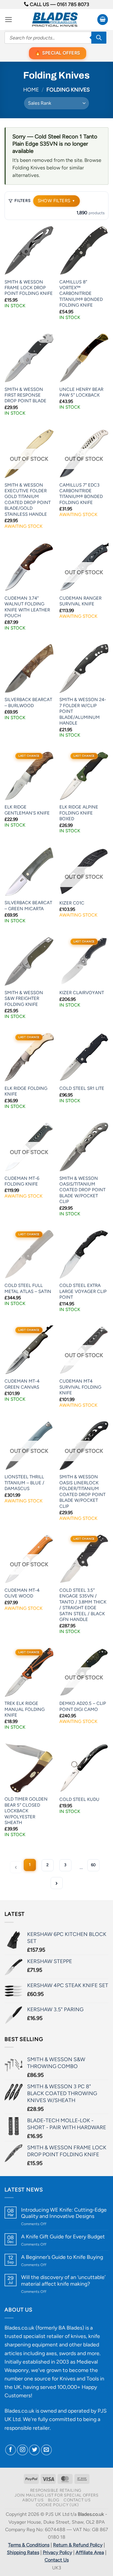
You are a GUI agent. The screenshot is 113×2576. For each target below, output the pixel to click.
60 (93, 1865)
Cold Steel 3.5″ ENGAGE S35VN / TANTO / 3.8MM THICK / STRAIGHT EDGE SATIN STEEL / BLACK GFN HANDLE (83, 1605)
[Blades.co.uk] (55, 20)
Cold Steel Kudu (79, 1799)
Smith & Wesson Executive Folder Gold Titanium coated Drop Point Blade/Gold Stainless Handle (28, 500)
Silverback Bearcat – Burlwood (28, 702)
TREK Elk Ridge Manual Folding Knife (25, 1709)
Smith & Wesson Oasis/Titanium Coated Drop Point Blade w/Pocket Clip (82, 1190)
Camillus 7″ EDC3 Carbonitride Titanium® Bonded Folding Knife (81, 494)
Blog (54, 2500)
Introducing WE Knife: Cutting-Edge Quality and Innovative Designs (64, 2213)
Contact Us (77, 2500)
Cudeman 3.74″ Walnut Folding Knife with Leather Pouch (27, 607)
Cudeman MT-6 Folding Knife (22, 1181)
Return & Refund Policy (78, 2545)
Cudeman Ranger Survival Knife (80, 601)
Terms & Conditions (29, 2545)
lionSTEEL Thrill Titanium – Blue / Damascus (24, 1483)
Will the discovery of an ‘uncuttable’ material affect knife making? (63, 2280)
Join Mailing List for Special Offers (56, 2495)
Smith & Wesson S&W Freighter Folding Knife (24, 999)
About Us (33, 2500)
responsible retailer (27, 2428)
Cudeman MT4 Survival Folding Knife (80, 1387)
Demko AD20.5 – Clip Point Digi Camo (83, 1706)
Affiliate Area (90, 2552)
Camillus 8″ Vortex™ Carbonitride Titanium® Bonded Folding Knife (81, 294)
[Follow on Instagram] (22, 2450)
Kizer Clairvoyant (82, 993)
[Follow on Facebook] (11, 2450)
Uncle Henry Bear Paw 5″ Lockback (81, 392)
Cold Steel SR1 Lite (82, 1088)
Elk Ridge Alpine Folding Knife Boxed (79, 813)
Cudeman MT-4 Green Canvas (22, 1384)
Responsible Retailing (56, 2490)
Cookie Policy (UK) (57, 2505)
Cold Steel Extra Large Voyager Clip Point (83, 1291)
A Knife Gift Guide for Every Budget (63, 2236)
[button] (9, 20)
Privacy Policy (57, 2552)
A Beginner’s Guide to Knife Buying (62, 2257)
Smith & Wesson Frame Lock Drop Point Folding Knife (29, 288)
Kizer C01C (72, 903)
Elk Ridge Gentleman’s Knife (27, 810)
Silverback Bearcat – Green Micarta (28, 906)
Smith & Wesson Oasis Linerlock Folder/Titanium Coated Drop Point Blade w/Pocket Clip (82, 1491)
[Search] (99, 38)
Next (57, 1883)
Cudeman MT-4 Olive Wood (22, 1593)
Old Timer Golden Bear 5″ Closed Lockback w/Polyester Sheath (26, 1811)
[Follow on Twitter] (34, 2450)
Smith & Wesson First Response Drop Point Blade (25, 395)
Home (31, 90)
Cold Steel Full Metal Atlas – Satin (28, 1288)
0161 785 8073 (73, 4)
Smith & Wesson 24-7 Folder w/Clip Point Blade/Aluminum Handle (83, 711)
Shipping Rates (23, 2552)
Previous (16, 1867)
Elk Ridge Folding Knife (26, 1091)
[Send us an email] (46, 2450)
